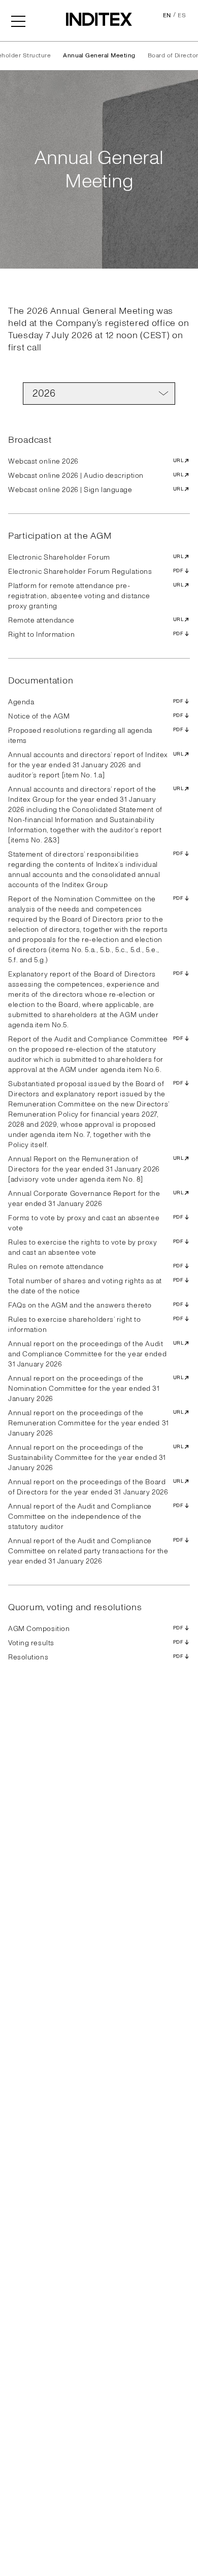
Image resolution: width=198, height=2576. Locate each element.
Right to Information (96, 634)
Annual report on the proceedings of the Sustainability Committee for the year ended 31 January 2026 (96, 1458)
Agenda (96, 702)
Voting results (96, 1643)
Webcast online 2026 (96, 461)
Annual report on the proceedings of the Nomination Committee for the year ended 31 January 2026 (96, 1389)
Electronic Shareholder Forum (96, 557)
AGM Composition (96, 1629)
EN (167, 15)
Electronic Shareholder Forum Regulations (96, 572)
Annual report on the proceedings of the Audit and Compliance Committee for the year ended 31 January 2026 (96, 1354)
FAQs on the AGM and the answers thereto (96, 1305)
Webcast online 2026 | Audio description (96, 476)
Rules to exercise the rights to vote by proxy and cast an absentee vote (96, 1247)
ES (182, 15)
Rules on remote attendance (96, 1267)
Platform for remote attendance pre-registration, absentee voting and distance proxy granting (96, 596)
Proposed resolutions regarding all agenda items (96, 736)
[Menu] (18, 20)
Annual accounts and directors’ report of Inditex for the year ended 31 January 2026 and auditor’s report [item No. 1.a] (96, 765)
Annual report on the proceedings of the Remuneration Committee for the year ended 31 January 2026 (96, 1423)
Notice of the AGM (96, 716)
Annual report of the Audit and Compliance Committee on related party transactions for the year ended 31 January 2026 (96, 1551)
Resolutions (96, 1657)
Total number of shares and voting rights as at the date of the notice (96, 1286)
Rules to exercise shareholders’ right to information (96, 1325)
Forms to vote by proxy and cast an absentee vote (96, 1223)
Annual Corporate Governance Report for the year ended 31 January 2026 (96, 1199)
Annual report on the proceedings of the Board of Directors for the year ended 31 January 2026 (96, 1487)
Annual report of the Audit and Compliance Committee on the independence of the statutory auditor (96, 1517)
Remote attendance (96, 620)
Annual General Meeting (99, 56)
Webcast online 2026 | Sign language (96, 490)
